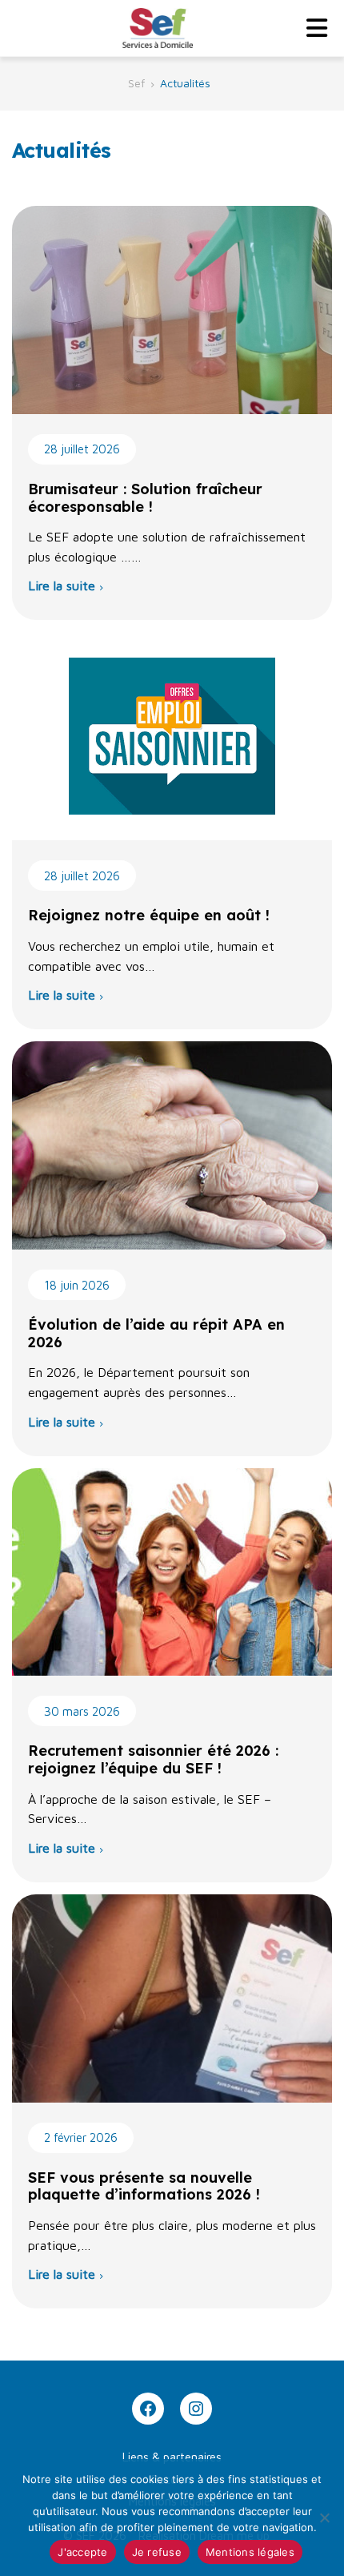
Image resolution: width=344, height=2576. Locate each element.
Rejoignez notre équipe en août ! (149, 915)
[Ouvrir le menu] (317, 28)
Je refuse (157, 2552)
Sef (136, 83)
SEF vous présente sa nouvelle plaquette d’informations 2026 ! (144, 2186)
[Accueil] (156, 28)
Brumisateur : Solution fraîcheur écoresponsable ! (145, 498)
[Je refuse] (324, 2518)
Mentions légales (250, 2552)
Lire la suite (62, 586)
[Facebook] (148, 2409)
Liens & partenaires (172, 2457)
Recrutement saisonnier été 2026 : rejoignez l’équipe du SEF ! (153, 1759)
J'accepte (82, 2552)
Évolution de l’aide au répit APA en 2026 (156, 1333)
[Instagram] (196, 2409)
